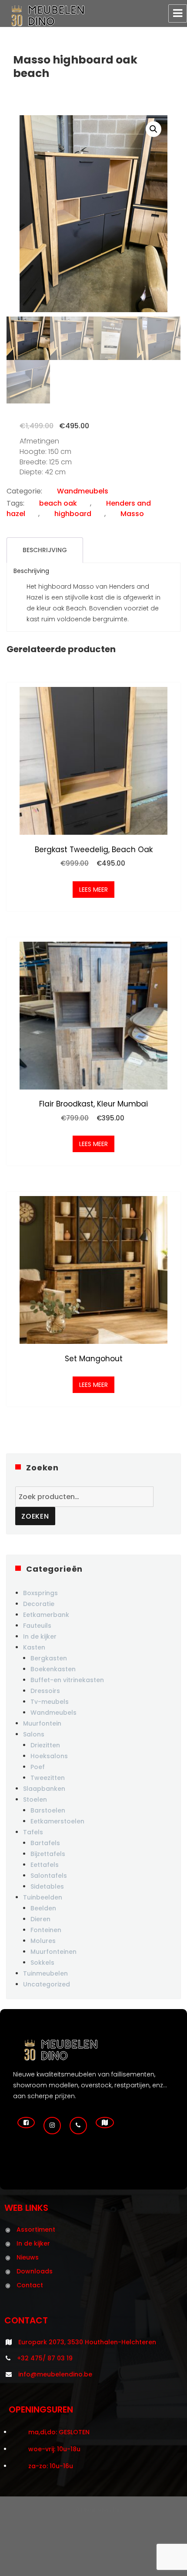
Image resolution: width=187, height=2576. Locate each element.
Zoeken (35, 1516)
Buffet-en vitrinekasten (67, 1680)
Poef (38, 1767)
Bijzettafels (48, 1854)
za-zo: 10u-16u (51, 2466)
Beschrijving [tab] (45, 550)
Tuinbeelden (43, 1897)
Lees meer (93, 890)
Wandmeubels (83, 491)
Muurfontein (42, 1723)
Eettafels (45, 1865)
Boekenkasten (53, 1669)
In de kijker (40, 1636)
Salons (34, 1734)
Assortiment (36, 2229)
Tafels (33, 1832)
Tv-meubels (50, 1702)
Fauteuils (37, 1626)
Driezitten (45, 1745)
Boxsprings (40, 1593)
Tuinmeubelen (45, 1973)
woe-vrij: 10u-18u (54, 2449)
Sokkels (42, 1963)
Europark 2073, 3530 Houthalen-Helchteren (87, 2342)
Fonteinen (46, 1930)
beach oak (58, 503)
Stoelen (35, 1800)
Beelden (43, 1908)
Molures (43, 1941)
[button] (154, 129)
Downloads (35, 2271)
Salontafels (49, 1876)
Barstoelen (48, 1810)
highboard (73, 514)
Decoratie (39, 1604)
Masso (132, 514)
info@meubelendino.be (55, 2374)
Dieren (40, 1919)
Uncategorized (47, 1984)
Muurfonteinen (53, 1952)
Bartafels (45, 1843)
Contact (30, 2285)
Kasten (34, 1647)
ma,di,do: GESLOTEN (59, 2432)
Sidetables (47, 1886)
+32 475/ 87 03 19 (45, 2358)
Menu (178, 13)
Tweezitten (48, 1778)
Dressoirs (45, 1691)
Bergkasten (49, 1658)
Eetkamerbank (46, 1615)
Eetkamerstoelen (57, 1821)
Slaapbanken (44, 1789)
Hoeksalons (49, 1756)
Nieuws (28, 2257)
